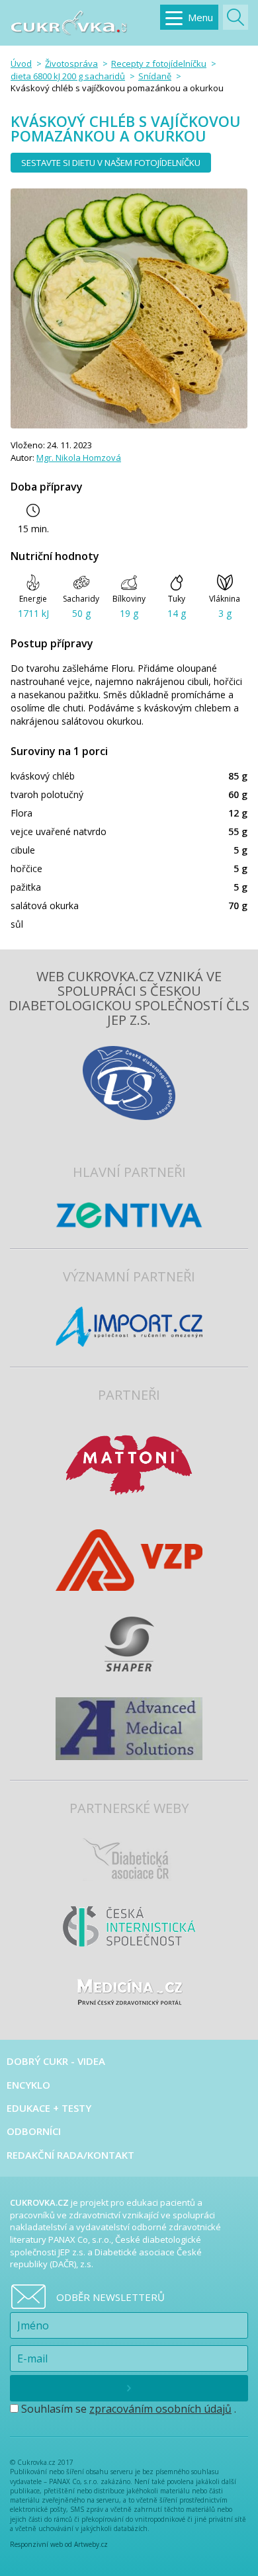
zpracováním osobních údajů (160, 2409)
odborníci (34, 2131)
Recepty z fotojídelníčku (159, 63)
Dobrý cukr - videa (56, 2061)
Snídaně (155, 76)
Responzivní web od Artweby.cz (59, 2544)
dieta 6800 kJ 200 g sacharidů (68, 76)
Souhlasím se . (127, 2409)
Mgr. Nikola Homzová (79, 458)
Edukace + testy (49, 2108)
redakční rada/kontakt (70, 2155)
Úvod (21, 63)
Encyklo (28, 2085)
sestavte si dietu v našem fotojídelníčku (111, 163)
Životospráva (71, 63)
